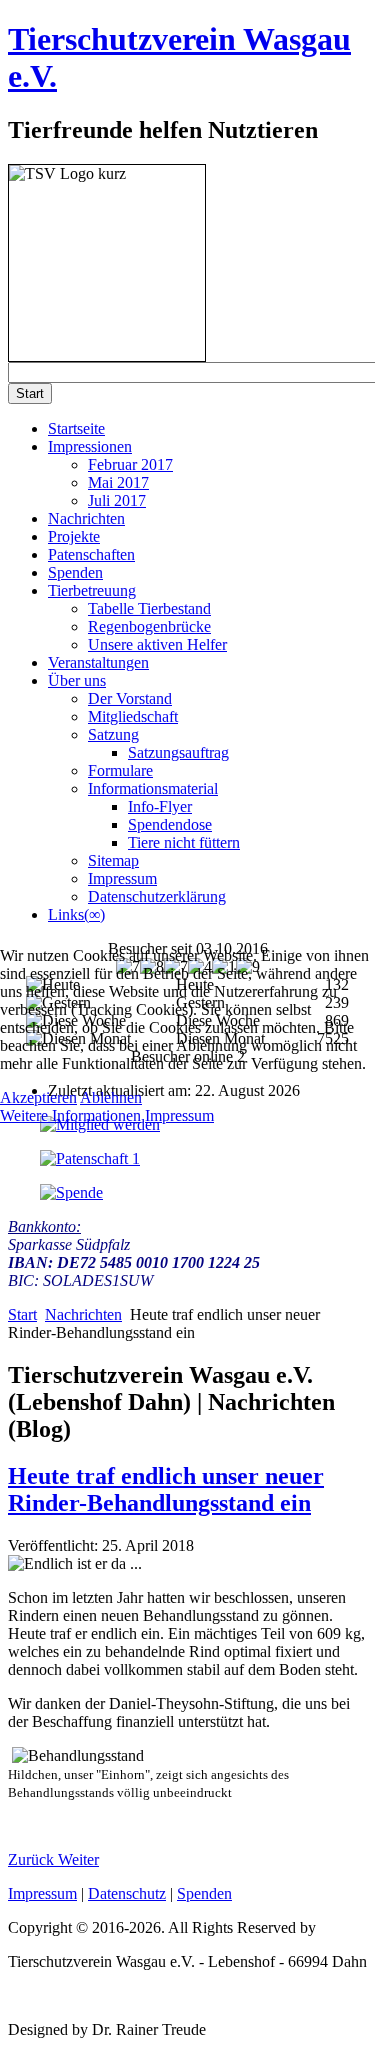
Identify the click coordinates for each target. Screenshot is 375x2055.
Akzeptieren (38, 1097)
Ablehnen (111, 1097)
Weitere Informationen (70, 1115)
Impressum (179, 1115)
